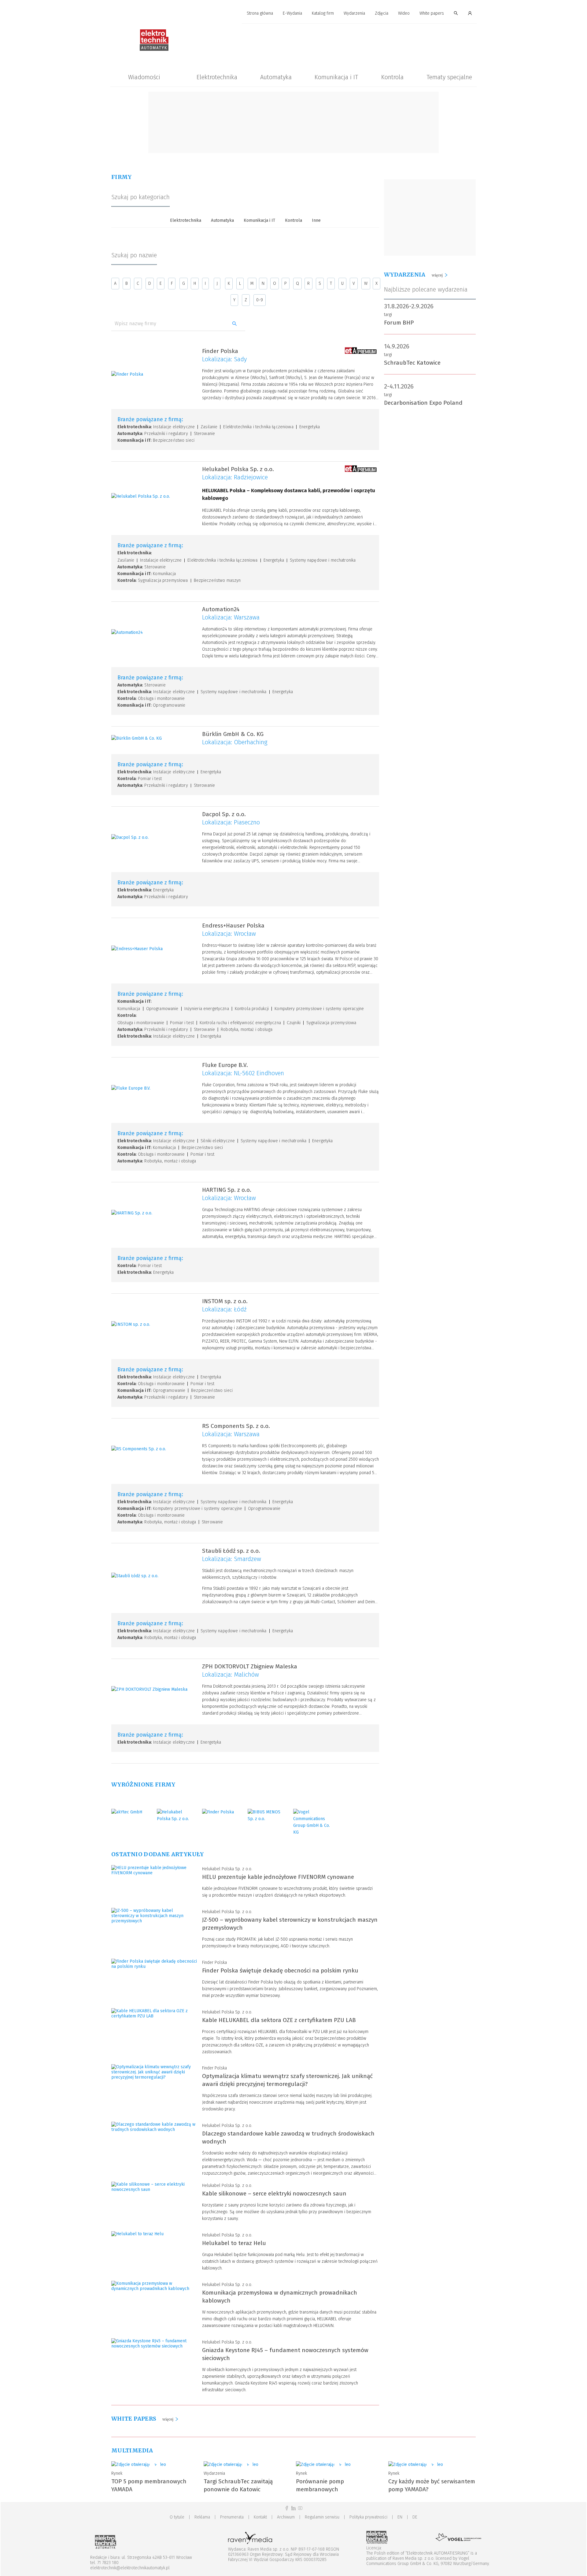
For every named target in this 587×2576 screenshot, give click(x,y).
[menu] (293, 13)
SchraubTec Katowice (412, 363)
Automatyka (276, 77)
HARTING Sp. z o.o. (227, 1190)
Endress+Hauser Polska (233, 926)
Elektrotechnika (217, 77)
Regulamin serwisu (322, 2517)
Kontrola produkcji (252, 1009)
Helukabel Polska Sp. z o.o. (238, 469)
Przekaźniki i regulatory (166, 434)
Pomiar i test (150, 779)
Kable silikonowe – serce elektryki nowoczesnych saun (274, 2193)
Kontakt (260, 2517)
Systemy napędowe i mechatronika (323, 560)
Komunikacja (164, 574)
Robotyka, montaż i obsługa (247, 1030)
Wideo (404, 13)
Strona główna (260, 13)
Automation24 (221, 609)
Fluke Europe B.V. (225, 1065)
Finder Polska (220, 351)
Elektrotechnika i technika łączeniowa (258, 427)
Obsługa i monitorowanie (161, 699)
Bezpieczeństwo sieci (174, 440)
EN (400, 2517)
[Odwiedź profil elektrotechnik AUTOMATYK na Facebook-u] (287, 2508)
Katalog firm (323, 13)
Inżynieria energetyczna (207, 1009)
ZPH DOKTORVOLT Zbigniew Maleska (250, 1666)
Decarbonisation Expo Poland (423, 403)
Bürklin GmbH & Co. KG (233, 734)
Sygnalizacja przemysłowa (163, 580)
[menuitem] (260, 14)
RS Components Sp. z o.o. (236, 1426)
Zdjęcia (382, 13)
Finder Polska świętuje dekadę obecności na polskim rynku (280, 1970)
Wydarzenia (354, 13)
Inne (316, 220)
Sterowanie (204, 434)
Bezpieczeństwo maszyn (217, 580)
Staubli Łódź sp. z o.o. (231, 1551)
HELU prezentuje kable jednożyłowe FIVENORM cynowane (278, 1877)
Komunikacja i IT (336, 77)
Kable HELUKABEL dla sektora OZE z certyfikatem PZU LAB (279, 2020)
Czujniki (294, 1023)
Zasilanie (209, 427)
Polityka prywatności (368, 2517)
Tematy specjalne (449, 77)
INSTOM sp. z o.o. (225, 1301)
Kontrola (392, 77)
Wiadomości (144, 77)
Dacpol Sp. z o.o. (224, 814)
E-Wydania (292, 13)
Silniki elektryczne (218, 1141)
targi (388, 315)
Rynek (117, 2473)
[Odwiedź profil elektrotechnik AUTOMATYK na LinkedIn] (293, 2508)
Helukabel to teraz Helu (234, 2243)
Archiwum (286, 2517)
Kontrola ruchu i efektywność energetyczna (240, 1023)
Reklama (202, 2517)
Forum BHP (399, 323)
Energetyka (310, 427)
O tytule (177, 2517)
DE (415, 2517)
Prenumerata (232, 2517)
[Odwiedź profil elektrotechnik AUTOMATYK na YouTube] (300, 2508)
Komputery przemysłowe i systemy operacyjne (319, 1009)
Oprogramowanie (169, 705)
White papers (432, 13)
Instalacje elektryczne (174, 427)
